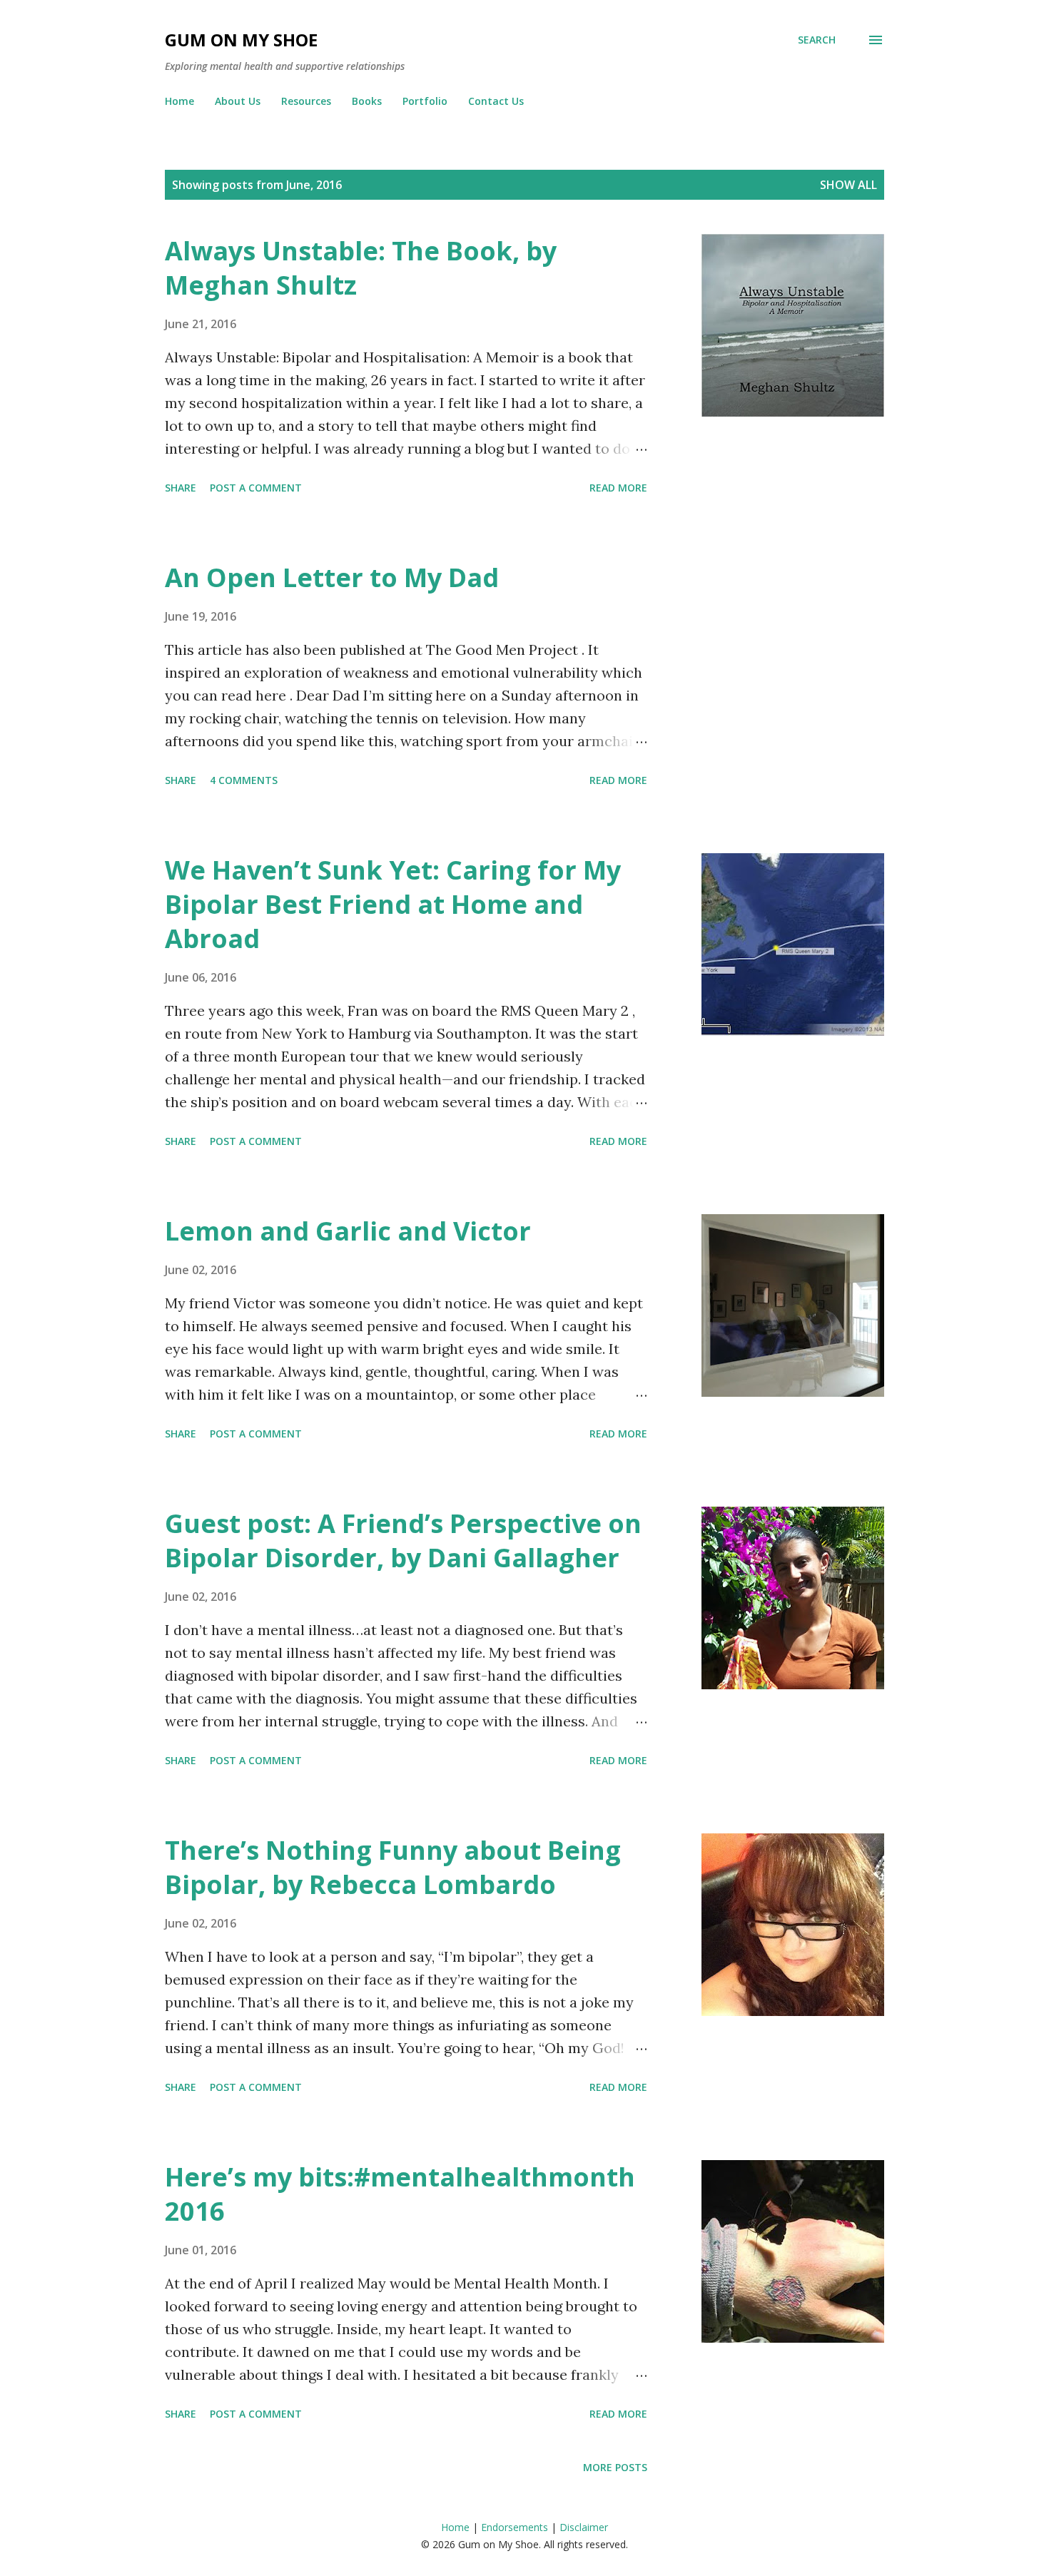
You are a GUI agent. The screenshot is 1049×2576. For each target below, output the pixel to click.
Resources (306, 101)
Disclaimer (584, 2527)
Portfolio (425, 101)
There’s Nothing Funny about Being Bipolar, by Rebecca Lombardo (393, 1867)
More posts (615, 2467)
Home (179, 101)
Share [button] (181, 488)
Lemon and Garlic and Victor (348, 1231)
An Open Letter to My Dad (332, 577)
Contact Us (496, 101)
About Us (238, 101)
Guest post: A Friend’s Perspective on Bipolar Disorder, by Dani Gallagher (403, 1541)
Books (367, 101)
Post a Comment (256, 488)
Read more (618, 488)
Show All (848, 185)
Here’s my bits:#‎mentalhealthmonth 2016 (400, 2194)
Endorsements (515, 2527)
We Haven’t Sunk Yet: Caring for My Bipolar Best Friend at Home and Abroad (393, 904)
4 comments (244, 780)
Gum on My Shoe (241, 40)
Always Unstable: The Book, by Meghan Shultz (361, 268)
